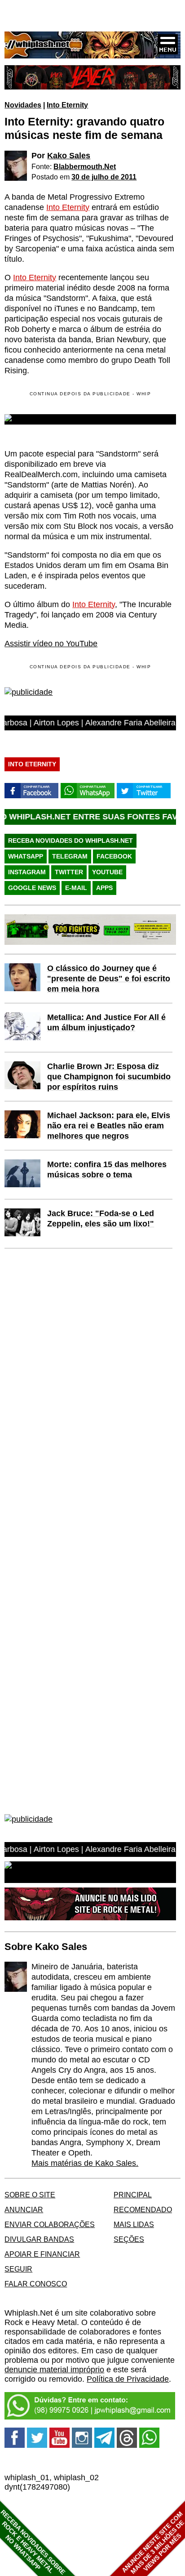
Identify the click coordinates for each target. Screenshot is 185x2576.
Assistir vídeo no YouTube (51, 644)
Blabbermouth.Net (85, 166)
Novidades (23, 105)
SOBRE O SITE (30, 2195)
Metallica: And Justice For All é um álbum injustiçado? (106, 1022)
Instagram (27, 872)
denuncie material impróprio (54, 2370)
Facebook (114, 856)
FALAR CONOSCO (36, 2284)
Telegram (70, 856)
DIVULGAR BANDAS (39, 2239)
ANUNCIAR (24, 2209)
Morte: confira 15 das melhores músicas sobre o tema (107, 1169)
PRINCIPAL (133, 2195)
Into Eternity (67, 105)
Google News (32, 888)
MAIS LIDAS (134, 2224)
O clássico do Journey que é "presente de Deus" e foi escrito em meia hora (109, 979)
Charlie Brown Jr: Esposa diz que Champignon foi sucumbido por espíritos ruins (109, 1077)
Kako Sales (69, 156)
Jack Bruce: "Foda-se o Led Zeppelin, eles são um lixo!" (101, 1219)
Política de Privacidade (128, 2379)
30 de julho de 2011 (104, 177)
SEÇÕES (129, 2239)
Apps (104, 888)
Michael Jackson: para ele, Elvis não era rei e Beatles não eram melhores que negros (109, 1126)
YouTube (107, 872)
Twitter (69, 872)
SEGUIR (18, 2269)
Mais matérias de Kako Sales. (85, 2163)
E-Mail (76, 888)
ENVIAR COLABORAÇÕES (50, 2224)
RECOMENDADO (143, 2209)
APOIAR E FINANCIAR (42, 2254)
